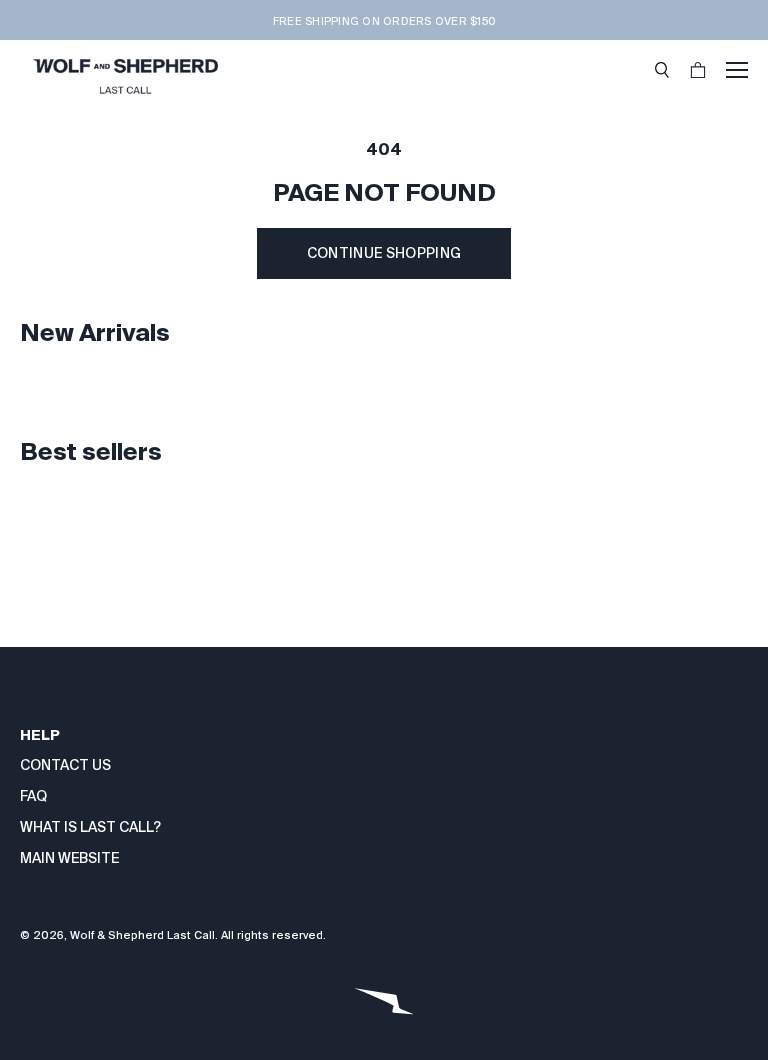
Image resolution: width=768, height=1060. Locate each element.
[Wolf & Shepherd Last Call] (125, 70)
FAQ (33, 796)
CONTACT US (65, 765)
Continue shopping (384, 253)
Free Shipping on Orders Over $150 (384, 21)
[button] (662, 70)
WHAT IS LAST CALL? (90, 827)
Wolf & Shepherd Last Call (142, 935)
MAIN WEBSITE (69, 858)
